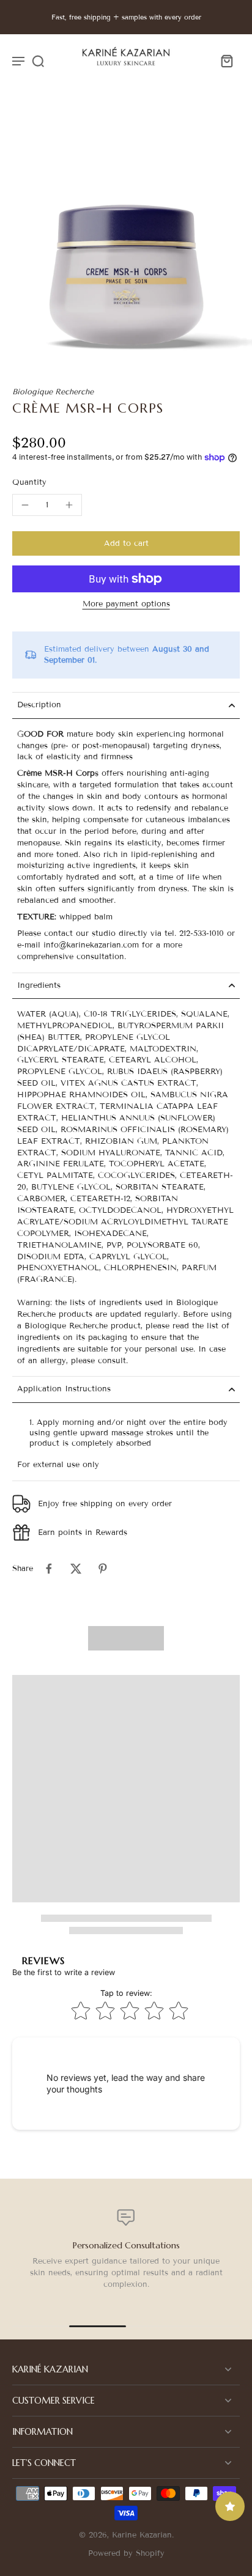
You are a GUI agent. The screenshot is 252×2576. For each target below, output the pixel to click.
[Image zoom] (126, 237)
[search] (38, 61)
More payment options (126, 605)
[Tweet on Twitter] (76, 1569)
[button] (126, 544)
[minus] (25, 505)
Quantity (29, 482)
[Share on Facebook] (49, 1569)
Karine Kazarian (142, 2535)
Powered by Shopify (126, 2553)
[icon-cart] (226, 61)
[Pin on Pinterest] (103, 1569)
